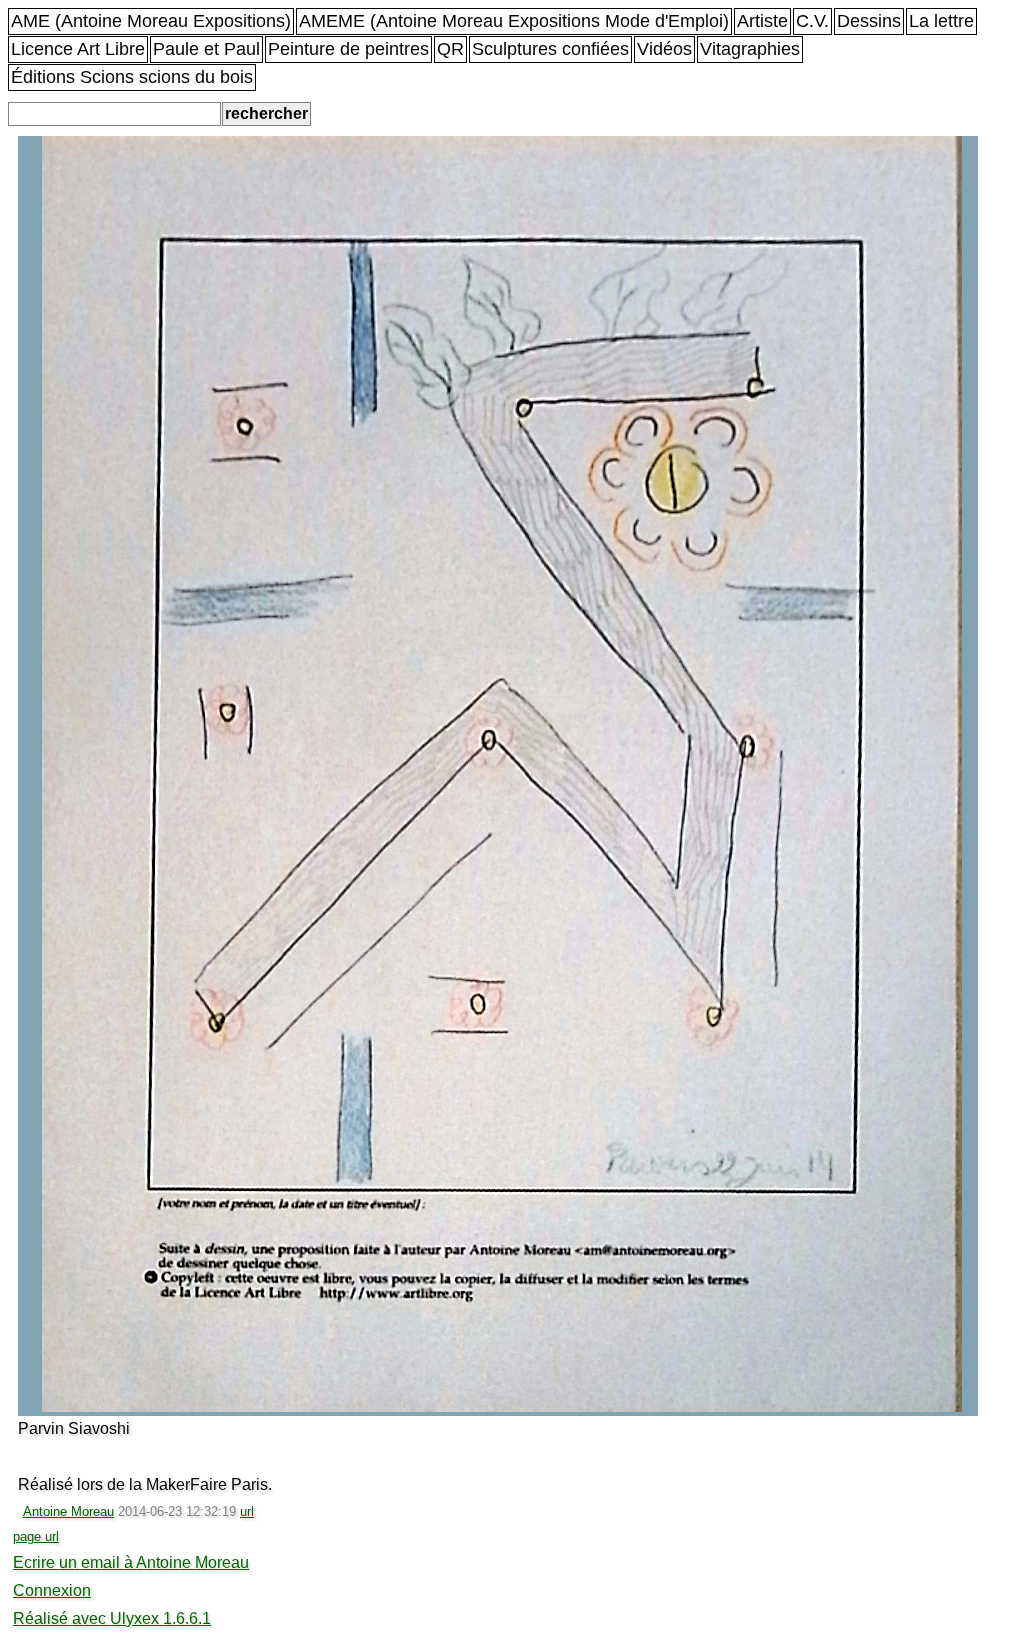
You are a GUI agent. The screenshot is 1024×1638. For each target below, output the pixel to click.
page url (36, 1536)
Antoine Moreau (68, 1511)
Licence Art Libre (78, 49)
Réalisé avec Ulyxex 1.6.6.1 (112, 1618)
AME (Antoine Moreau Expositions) (151, 21)
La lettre (941, 21)
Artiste (762, 21)
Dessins (869, 21)
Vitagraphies (750, 49)
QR (450, 49)
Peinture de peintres (348, 49)
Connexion (52, 1590)
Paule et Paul (206, 49)
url (247, 1511)
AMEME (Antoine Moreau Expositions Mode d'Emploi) (514, 21)
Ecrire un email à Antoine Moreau (131, 1562)
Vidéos (664, 49)
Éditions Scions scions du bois (132, 77)
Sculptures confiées (550, 49)
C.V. (812, 21)
